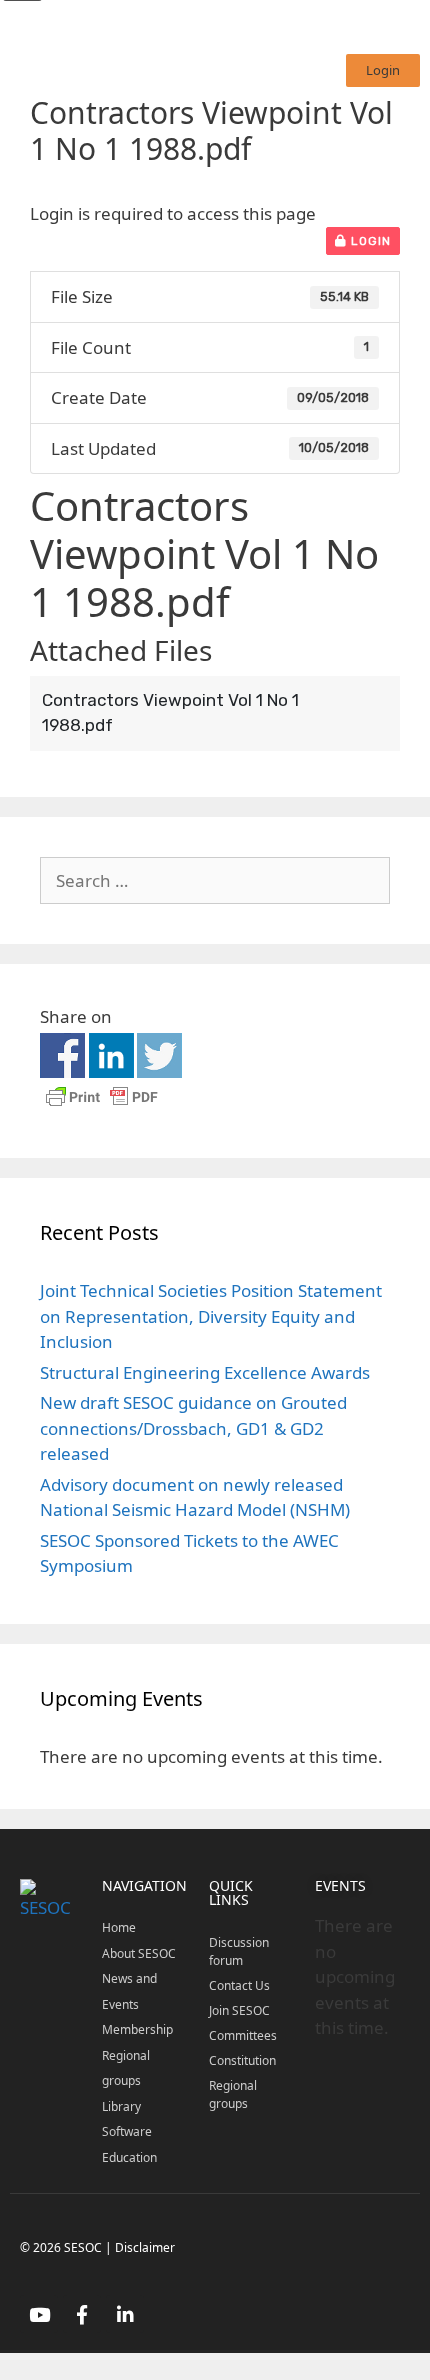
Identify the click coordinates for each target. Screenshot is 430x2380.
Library (121, 2106)
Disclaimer (145, 2247)
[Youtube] (39, 2314)
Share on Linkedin (111, 1055)
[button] (383, 70)
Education (129, 2157)
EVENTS (340, 1885)
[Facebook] (82, 2314)
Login (369, 241)
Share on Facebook (62, 1055)
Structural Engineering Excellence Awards (205, 1372)
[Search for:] (215, 880)
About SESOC (139, 1953)
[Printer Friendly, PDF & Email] (102, 1105)
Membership (137, 2029)
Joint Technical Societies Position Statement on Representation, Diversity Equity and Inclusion (211, 1316)
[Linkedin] (125, 2314)
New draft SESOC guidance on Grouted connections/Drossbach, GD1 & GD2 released (193, 1428)
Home (119, 1927)
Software (127, 2131)
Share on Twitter (159, 1055)
